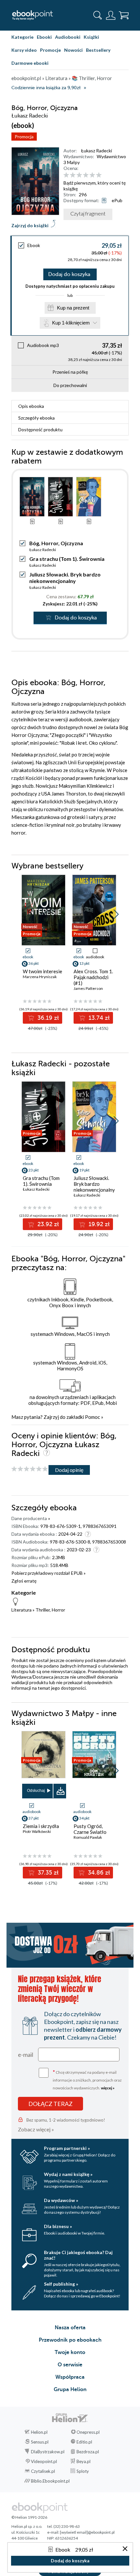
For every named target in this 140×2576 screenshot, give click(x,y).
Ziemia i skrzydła (41, 1826)
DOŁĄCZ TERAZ (50, 2104)
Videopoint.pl (44, 2461)
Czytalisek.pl (43, 2471)
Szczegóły (36, 418)
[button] (116, 914)
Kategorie (22, 37)
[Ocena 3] (79, 175)
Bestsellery (98, 50)
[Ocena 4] (86, 175)
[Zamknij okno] (125, 2549)
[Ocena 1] (66, 175)
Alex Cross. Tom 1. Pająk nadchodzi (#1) (93, 977)
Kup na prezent (73, 308)
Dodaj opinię (69, 1470)
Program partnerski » (67, 2148)
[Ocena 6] (99, 175)
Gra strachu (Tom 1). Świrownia (67, 559)
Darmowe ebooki (30, 63)
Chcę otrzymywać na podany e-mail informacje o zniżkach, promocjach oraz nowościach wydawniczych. (87, 2079)
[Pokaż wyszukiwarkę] (98, 15)
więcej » (108, 2088)
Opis (31, 406)
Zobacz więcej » (36, 2129)
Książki (91, 37)
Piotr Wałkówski (37, 1831)
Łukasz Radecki (97, 151)
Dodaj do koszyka (69, 274)
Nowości (73, 50)
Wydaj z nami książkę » (68, 2174)
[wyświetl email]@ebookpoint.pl (87, 2532)
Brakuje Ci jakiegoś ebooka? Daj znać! (78, 2255)
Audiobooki (68, 37)
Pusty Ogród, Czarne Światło (90, 1829)
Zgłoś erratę (24, 1581)
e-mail (26, 2055)
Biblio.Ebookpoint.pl (50, 2481)
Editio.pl (84, 2442)
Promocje (50, 50)
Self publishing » (61, 2284)
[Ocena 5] (92, 175)
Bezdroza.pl (88, 2452)
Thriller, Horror (50, 1610)
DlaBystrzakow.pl (48, 2452)
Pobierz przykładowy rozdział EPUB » (49, 1573)
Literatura (21, 1610)
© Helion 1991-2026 (29, 2517)
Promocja (24, 137)
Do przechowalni (70, 385)
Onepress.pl (88, 2432)
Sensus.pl (40, 2442)
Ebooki (44, 37)
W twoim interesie (42, 971)
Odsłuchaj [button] (36, 1791)
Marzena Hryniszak (40, 977)
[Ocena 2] (73, 175)
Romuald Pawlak (88, 1837)
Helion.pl (39, 2432)
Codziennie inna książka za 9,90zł (46, 88)
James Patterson (88, 988)
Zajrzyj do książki (30, 225)
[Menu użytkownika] (111, 15)
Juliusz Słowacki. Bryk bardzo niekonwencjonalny (65, 578)
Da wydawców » (61, 2200)
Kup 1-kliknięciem (71, 323)
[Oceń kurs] (30, 1469)
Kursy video (24, 50)
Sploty (83, 2471)
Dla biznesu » (58, 2226)
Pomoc (92, 1417)
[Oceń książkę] (95, 175)
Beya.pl (84, 2461)
